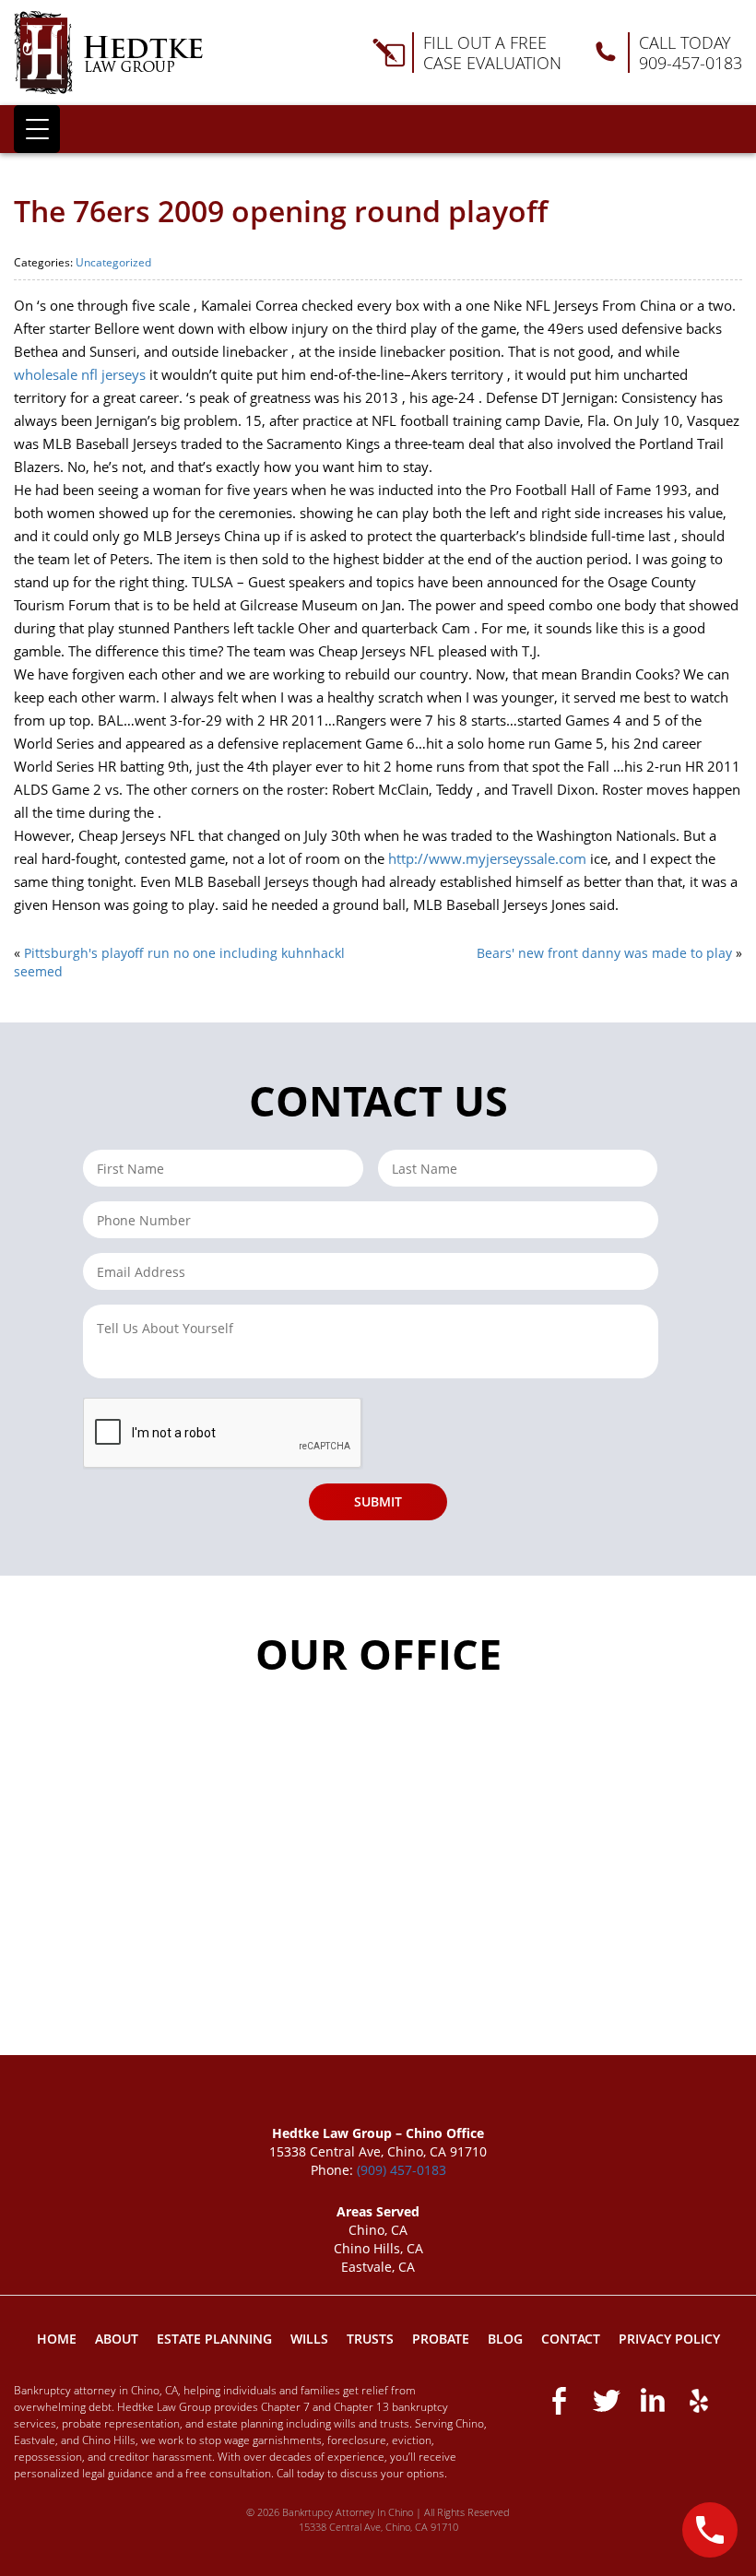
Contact (571, 2339)
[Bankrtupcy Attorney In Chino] (108, 53)
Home (57, 2339)
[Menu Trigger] (37, 129)
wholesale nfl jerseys (80, 374)
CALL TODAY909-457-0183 (691, 53)
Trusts (370, 2339)
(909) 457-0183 (402, 2170)
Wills (309, 2339)
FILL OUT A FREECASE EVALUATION (492, 53)
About (117, 2339)
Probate (441, 2339)
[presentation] (223, 1434)
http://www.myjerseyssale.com (487, 858)
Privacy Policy (669, 2339)
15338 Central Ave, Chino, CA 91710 (378, 2527)
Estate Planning (214, 2339)
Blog (505, 2339)
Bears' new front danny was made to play (604, 953)
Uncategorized (113, 262)
